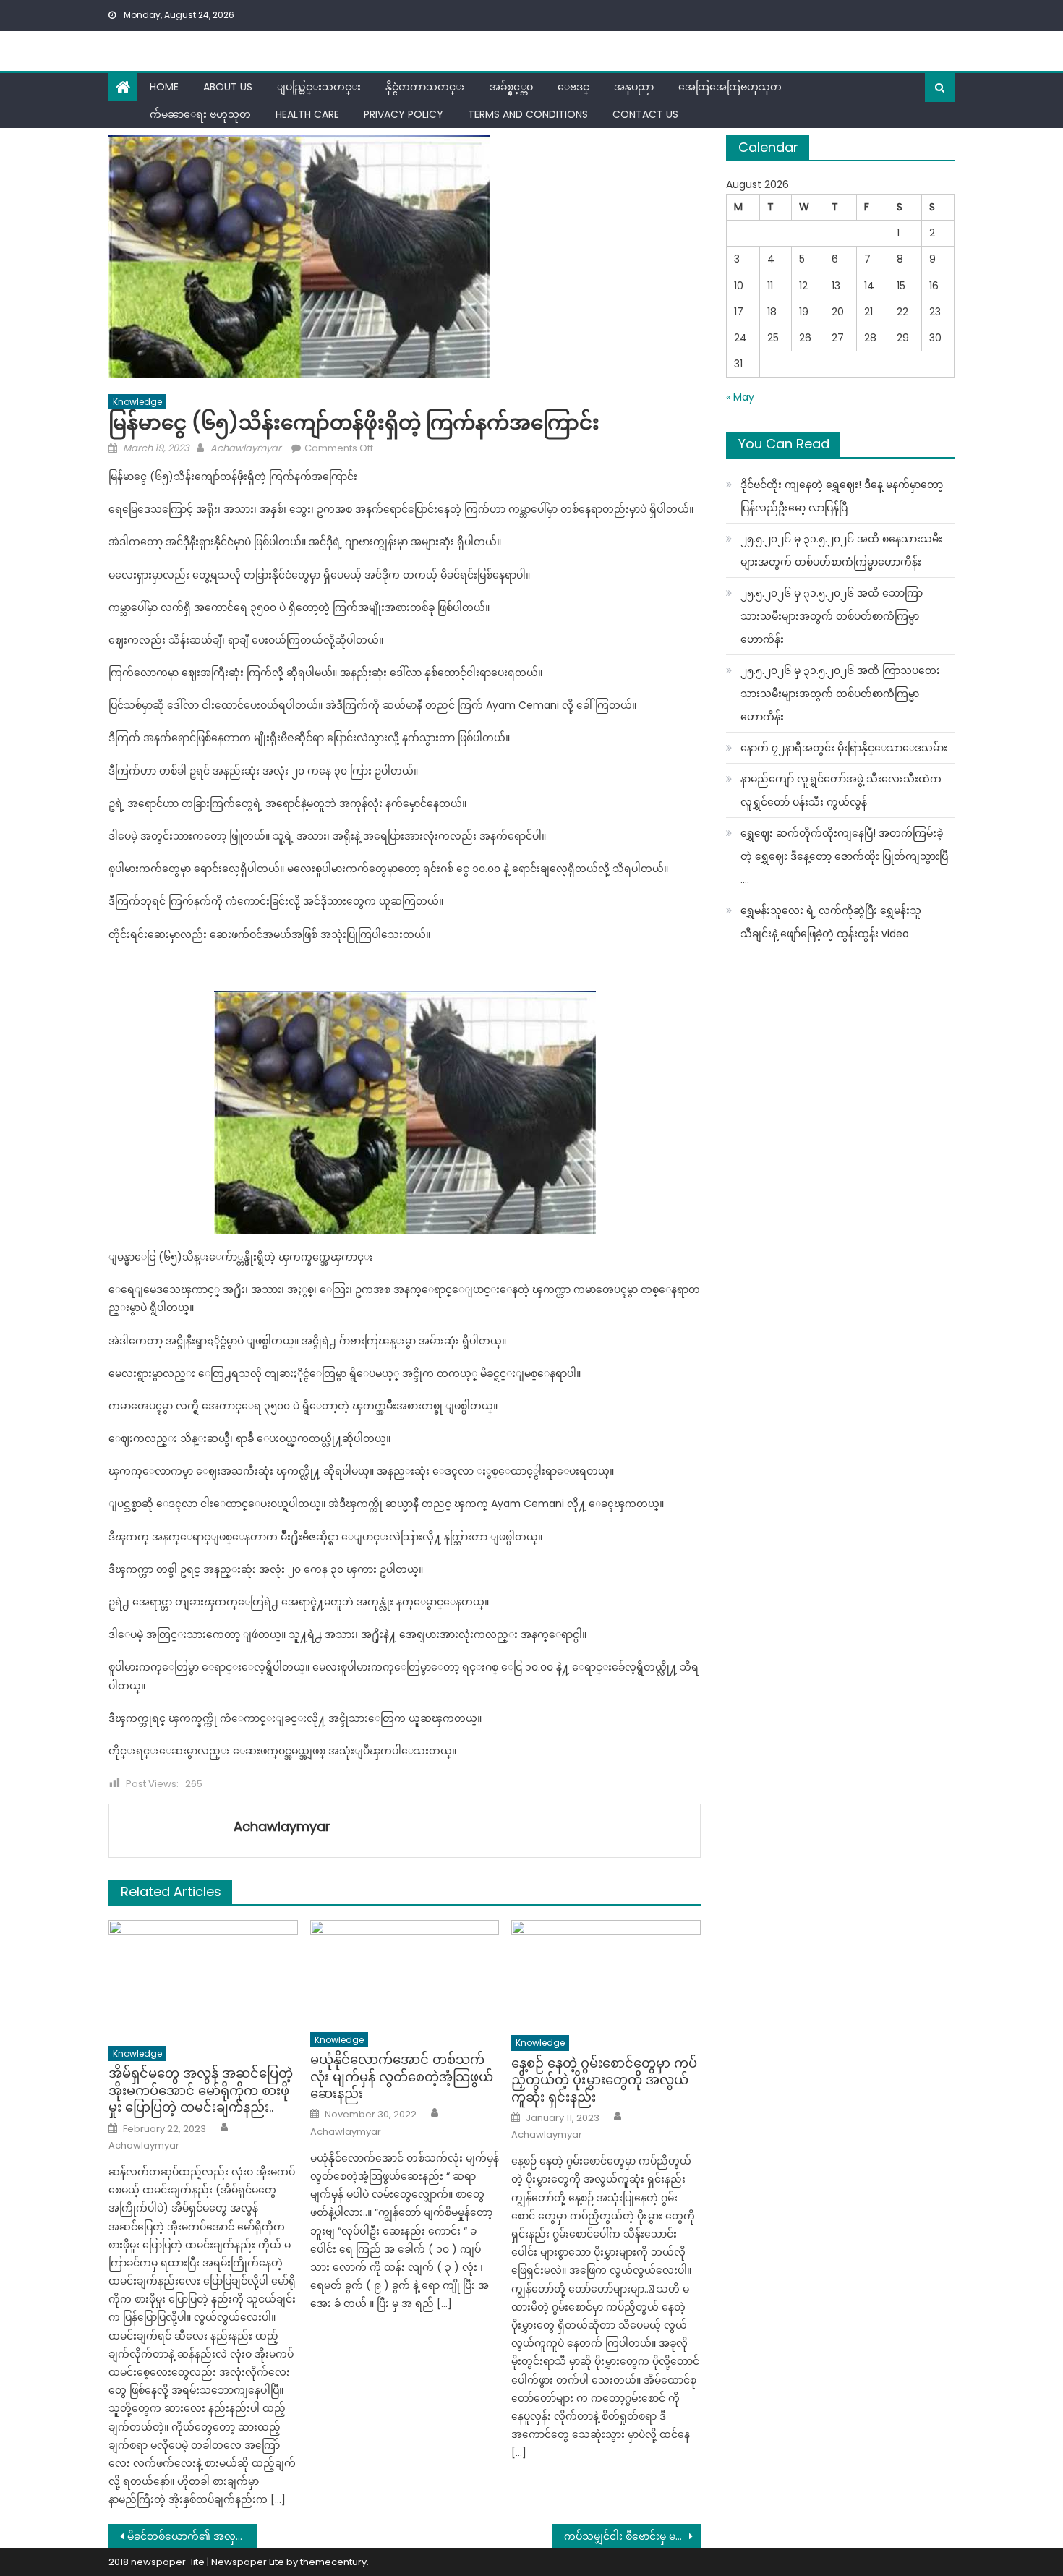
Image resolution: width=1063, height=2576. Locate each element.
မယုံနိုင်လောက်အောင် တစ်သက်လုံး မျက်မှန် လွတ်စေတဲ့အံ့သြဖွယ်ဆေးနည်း (402, 2076)
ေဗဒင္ (573, 87)
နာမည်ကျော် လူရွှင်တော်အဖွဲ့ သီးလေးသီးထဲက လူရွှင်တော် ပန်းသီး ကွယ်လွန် (841, 790)
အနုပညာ (634, 87)
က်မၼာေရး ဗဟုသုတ (200, 114)
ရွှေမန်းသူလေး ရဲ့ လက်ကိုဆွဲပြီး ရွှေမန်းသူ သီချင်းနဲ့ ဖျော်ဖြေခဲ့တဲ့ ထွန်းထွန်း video (831, 922)
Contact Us (645, 114)
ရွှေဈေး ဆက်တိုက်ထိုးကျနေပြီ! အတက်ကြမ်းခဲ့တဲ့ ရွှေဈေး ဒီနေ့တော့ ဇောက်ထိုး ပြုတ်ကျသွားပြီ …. (844, 856)
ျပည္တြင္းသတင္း (319, 87)
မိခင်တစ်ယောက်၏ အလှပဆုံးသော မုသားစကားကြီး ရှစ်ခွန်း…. (192, 2536)
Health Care (307, 114)
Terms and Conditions (528, 114)
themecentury (333, 2562)
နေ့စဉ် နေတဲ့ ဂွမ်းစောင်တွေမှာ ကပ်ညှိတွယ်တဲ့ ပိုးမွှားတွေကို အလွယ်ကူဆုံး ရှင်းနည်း (604, 2080)
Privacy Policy (404, 114)
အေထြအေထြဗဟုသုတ (730, 87)
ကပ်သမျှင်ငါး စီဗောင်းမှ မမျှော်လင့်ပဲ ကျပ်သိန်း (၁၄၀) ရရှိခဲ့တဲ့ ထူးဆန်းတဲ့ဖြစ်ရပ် (632, 2536)
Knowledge (137, 402)
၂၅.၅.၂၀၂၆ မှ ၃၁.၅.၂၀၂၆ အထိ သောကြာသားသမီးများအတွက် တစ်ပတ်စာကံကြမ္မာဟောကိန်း (832, 616)
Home (164, 87)
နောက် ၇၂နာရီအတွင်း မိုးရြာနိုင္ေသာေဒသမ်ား (844, 748)
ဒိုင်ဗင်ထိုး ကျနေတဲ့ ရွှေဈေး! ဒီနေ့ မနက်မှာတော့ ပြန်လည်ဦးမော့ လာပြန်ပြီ (842, 496)
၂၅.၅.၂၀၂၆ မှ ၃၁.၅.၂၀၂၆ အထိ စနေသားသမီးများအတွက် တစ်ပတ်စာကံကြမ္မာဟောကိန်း (841, 550)
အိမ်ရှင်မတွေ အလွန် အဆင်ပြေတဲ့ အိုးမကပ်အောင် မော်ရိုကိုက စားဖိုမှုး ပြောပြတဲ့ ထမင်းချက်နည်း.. (201, 2090)
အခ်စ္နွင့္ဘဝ (511, 87)
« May (740, 397)
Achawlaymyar (246, 448)
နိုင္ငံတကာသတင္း (425, 87)
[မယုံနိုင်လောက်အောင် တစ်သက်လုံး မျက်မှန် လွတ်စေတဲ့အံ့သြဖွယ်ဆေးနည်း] (405, 1972)
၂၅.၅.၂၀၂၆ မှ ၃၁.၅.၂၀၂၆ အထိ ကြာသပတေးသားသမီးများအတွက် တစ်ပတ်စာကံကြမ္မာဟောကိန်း (840, 694)
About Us (228, 87)
